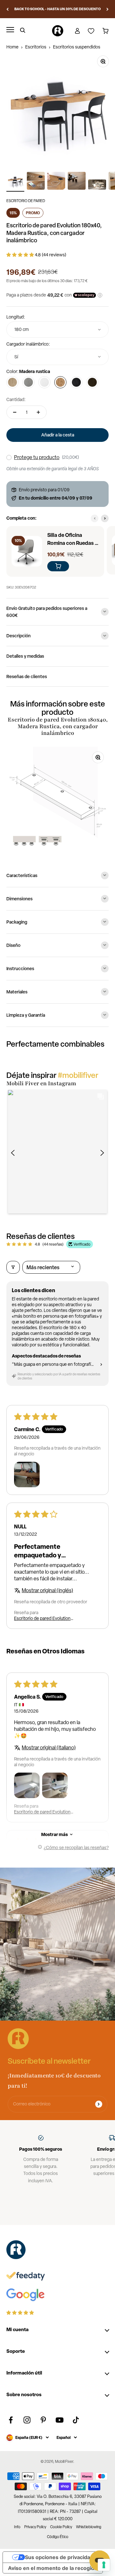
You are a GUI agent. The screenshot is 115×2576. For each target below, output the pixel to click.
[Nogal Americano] (92, 382)
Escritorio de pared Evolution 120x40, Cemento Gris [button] (42, 1618)
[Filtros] (13, 1267)
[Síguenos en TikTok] (76, 2420)
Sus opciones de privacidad (59, 2557)
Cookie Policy (61, 2527)
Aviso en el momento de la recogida (53, 2568)
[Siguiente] (107, 9)
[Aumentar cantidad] (38, 412)
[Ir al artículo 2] (36, 182)
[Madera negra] (76, 382)
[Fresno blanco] (44, 382)
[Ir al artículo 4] (77, 182)
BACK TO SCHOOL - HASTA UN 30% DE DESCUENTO (57, 9)
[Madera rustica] (60, 382)
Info (17, 2527)
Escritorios (36, 47)
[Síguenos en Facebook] (11, 2420)
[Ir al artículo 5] (97, 186)
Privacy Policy (35, 2527)
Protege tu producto (37, 457)
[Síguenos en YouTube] (60, 2420)
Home (12, 47)
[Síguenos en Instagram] (27, 2420)
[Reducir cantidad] (15, 412)
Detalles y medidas (25, 656)
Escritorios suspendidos (77, 47)
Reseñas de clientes (27, 676)
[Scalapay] (84, 295)
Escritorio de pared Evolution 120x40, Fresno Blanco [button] (42, 1812)
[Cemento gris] (28, 382)
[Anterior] (8, 9)
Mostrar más (54, 1834)
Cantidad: (16, 399)
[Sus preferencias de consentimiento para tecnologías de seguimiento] (104, 2565)
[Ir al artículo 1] (15, 182)
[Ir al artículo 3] (56, 182)
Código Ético (58, 2537)
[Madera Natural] (12, 382)
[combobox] (57, 329)
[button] (21, 255)
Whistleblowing (89, 2527)
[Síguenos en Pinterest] (43, 2420)
